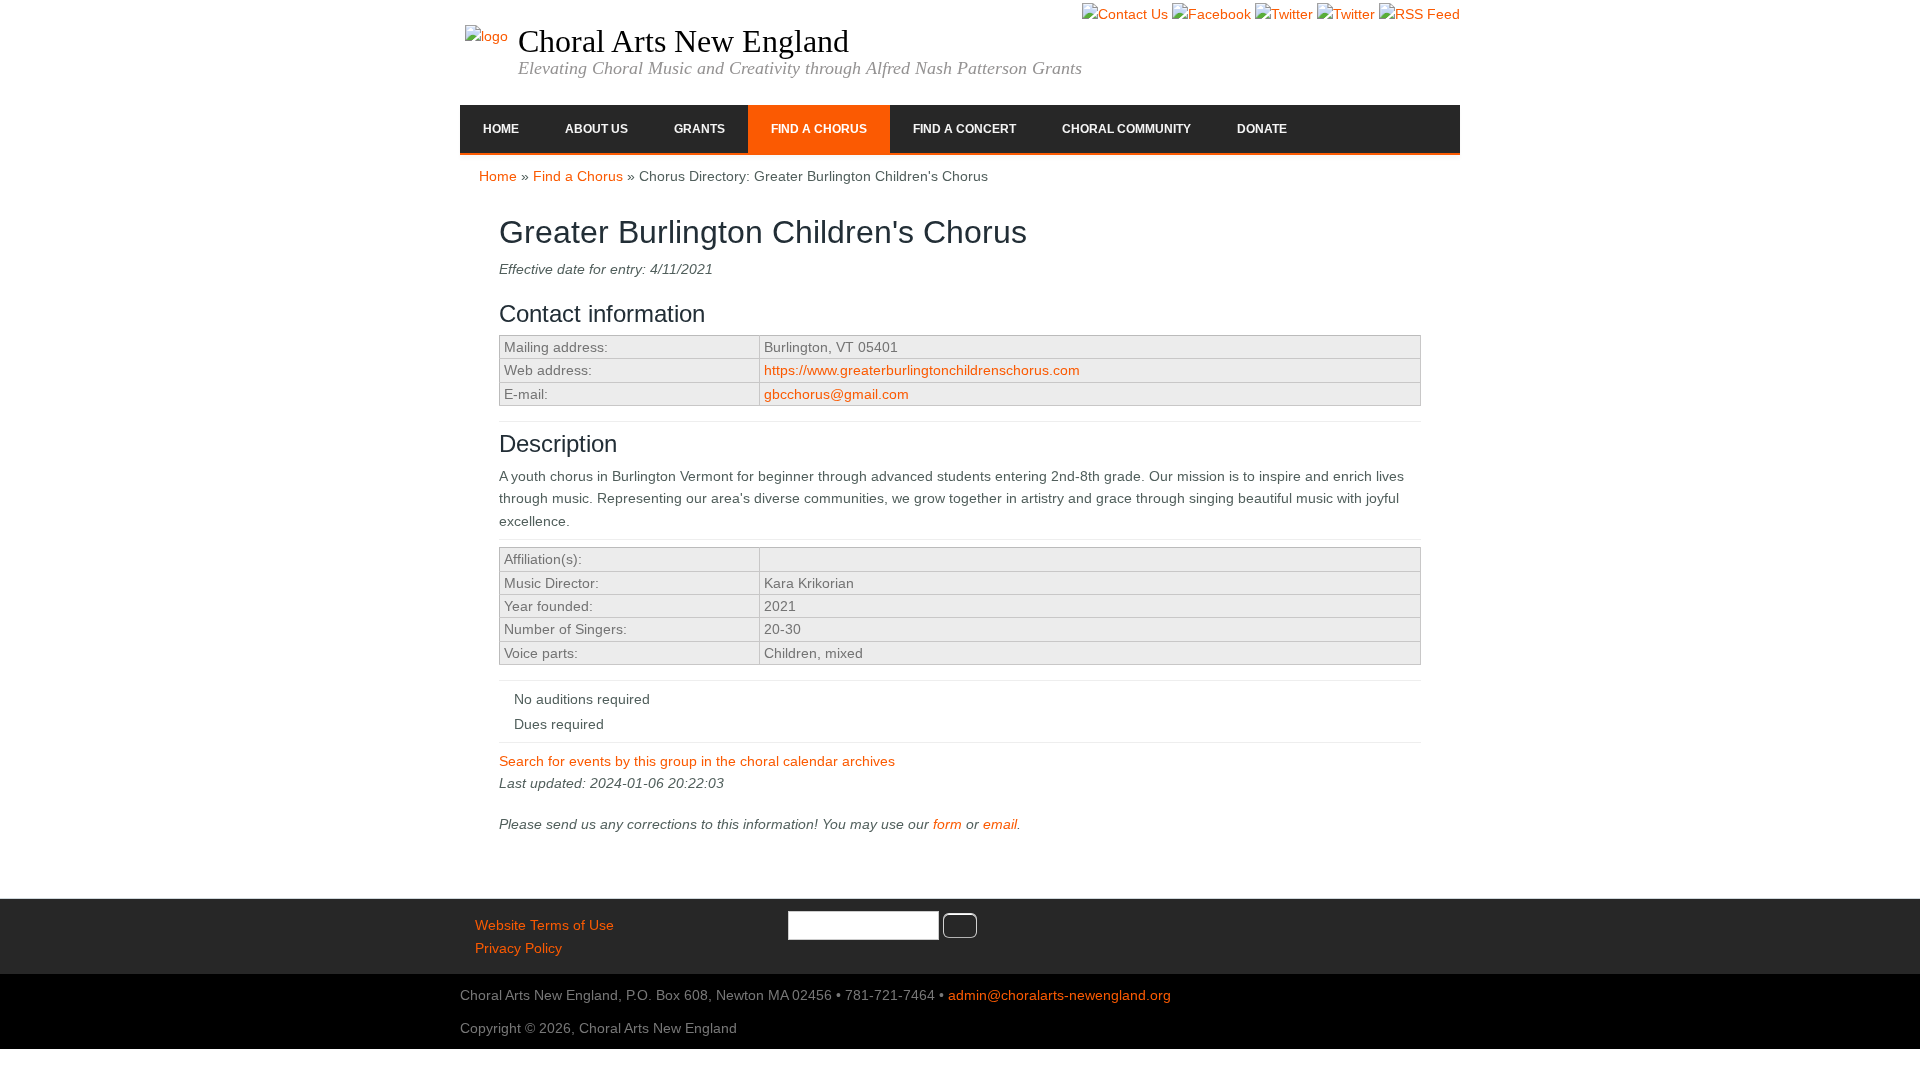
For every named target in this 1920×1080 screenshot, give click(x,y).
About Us (596, 129)
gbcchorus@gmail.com (836, 394)
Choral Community (1126, 129)
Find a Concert (964, 129)
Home (501, 129)
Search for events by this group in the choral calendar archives (697, 761)
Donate (1262, 129)
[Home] (486, 36)
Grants (699, 129)
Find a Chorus (819, 129)
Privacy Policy (518, 948)
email (1000, 824)
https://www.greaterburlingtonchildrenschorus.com (922, 370)
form (947, 824)
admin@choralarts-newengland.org (1059, 995)
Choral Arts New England (683, 41)
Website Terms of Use (544, 925)
